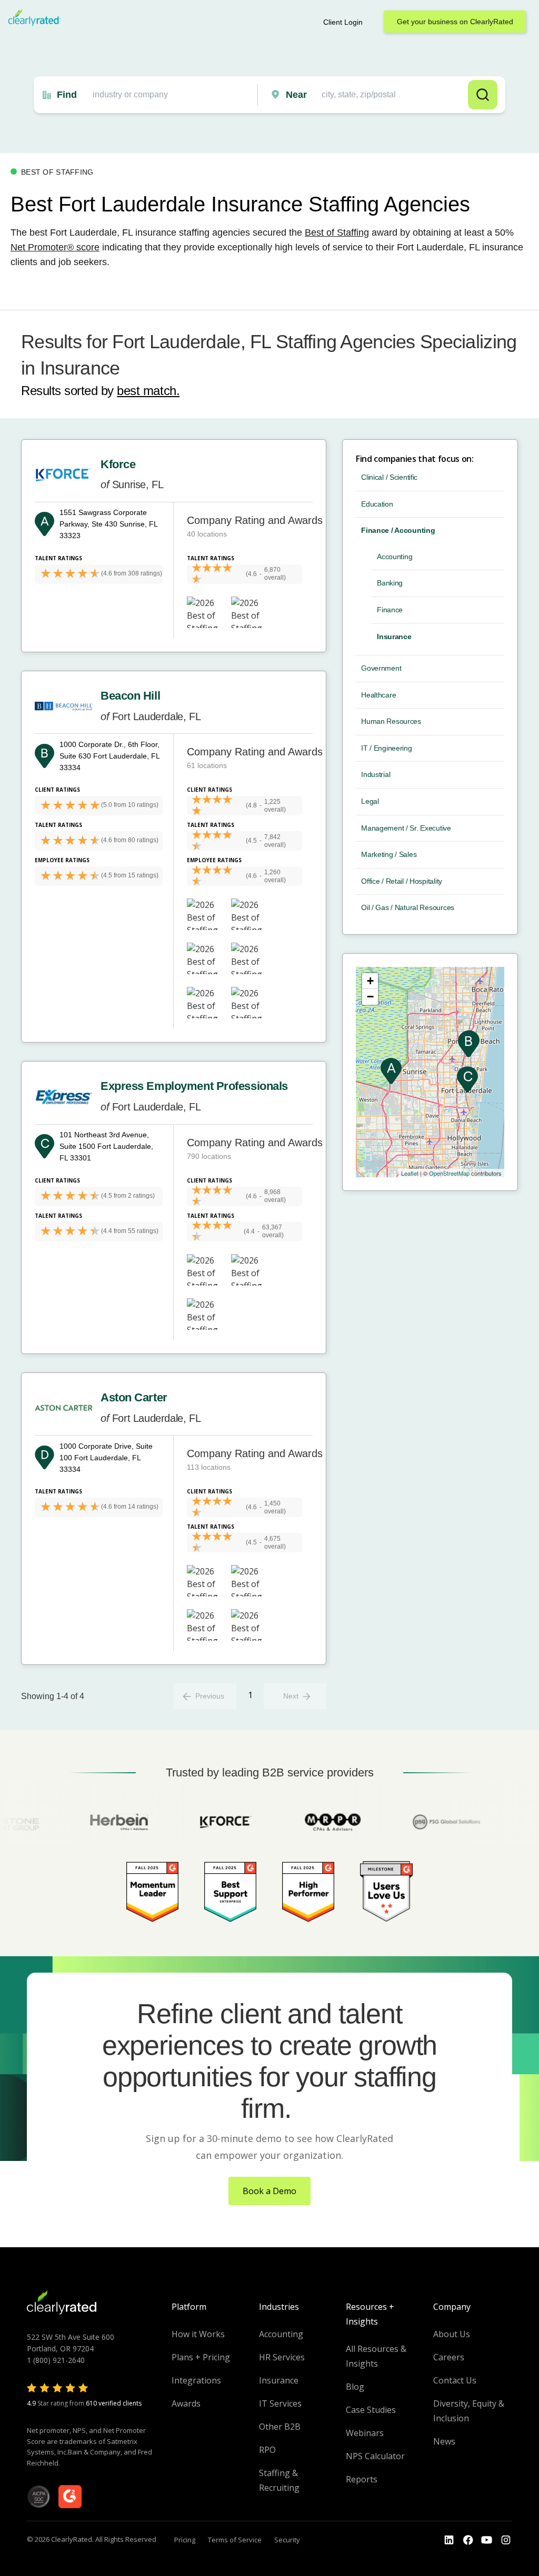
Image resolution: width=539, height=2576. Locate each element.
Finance (390, 610)
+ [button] (370, 981)
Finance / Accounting (398, 530)
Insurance (394, 637)
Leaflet (410, 1173)
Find (67, 95)
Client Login (343, 22)
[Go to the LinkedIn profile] (449, 2540)
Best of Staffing (337, 233)
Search (483, 95)
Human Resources (391, 721)
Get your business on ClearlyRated (455, 22)
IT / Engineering (387, 748)
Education (377, 504)
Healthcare (378, 695)
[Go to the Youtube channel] (487, 2540)
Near (296, 95)
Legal (370, 801)
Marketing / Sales (389, 854)
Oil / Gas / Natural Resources (408, 907)
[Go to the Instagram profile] (506, 2540)
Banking (390, 583)
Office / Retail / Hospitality (402, 881)
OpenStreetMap (449, 1173)
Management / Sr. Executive (406, 828)
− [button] (370, 997)
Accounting (395, 557)
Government (381, 668)
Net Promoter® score (55, 247)
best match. (148, 391)
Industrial (376, 774)
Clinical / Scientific (389, 477)
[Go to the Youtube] (468, 2540)
